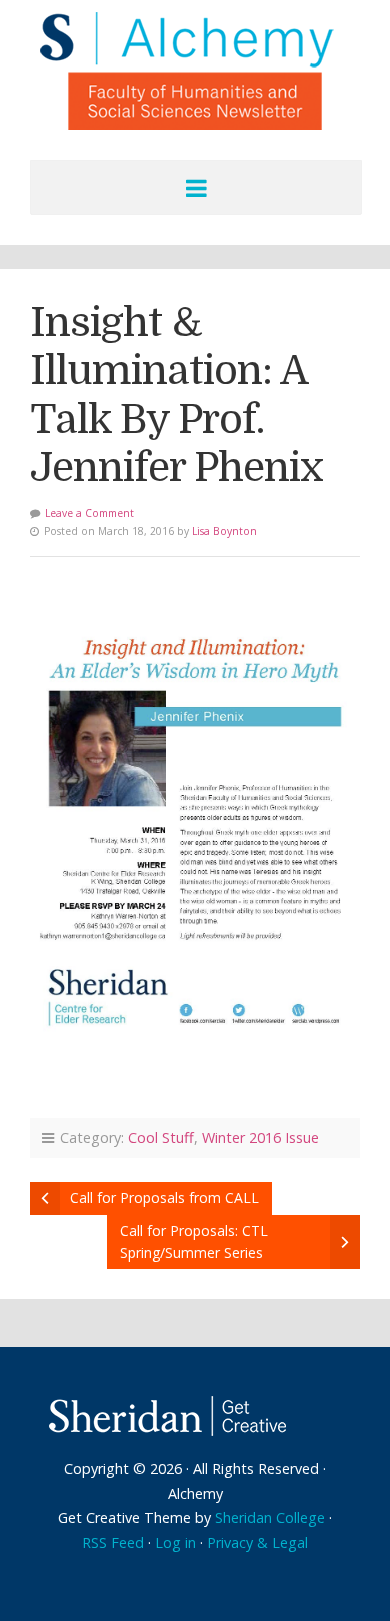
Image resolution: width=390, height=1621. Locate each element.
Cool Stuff (161, 1137)
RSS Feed (113, 1542)
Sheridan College (270, 1517)
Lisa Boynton (224, 531)
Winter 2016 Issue (260, 1137)
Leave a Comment (89, 513)
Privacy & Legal (257, 1542)
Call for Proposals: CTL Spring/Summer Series (194, 1241)
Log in (175, 1542)
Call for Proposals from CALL (164, 1197)
